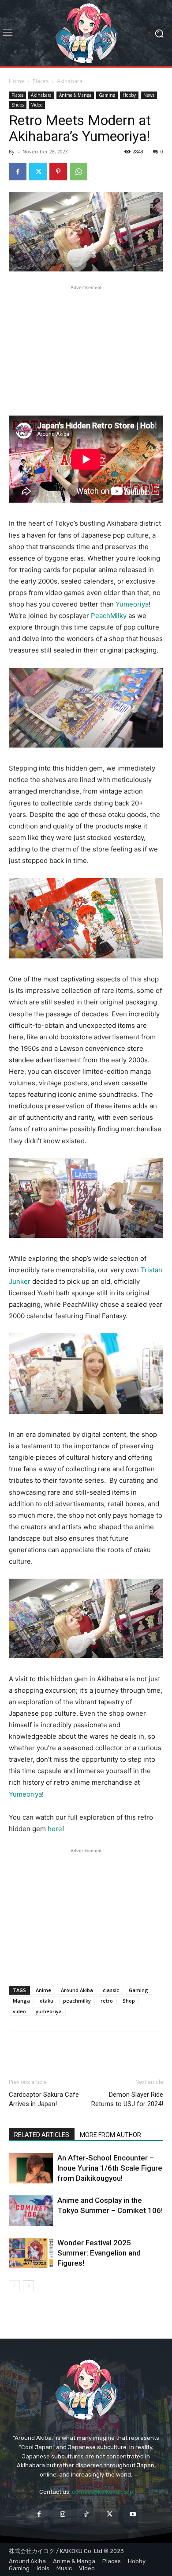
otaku (47, 2001)
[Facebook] (18, 172)
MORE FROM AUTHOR (110, 2135)
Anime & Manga (75, 95)
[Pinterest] (58, 172)
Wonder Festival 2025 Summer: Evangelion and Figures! (99, 2253)
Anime (43, 1990)
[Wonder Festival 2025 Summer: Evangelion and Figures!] (31, 2253)
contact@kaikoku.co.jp (103, 2492)
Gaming (107, 95)
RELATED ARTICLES (42, 2135)
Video (37, 105)
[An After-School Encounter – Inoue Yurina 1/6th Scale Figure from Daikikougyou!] (31, 2168)
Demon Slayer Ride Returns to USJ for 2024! (127, 2099)
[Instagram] (62, 2514)
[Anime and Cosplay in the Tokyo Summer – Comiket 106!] (31, 2211)
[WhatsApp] (79, 172)
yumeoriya (49, 2011)
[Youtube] (133, 2514)
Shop (129, 2001)
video (19, 2011)
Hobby (129, 95)
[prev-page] (14, 2286)
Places (41, 81)
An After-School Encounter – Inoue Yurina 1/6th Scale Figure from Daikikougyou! (110, 2168)
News (149, 95)
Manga (21, 2001)
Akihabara (70, 81)
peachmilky (77, 2001)
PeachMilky (109, 616)
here (55, 1829)
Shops (18, 105)
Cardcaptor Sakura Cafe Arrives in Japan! (44, 2099)
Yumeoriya (132, 604)
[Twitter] (38, 172)
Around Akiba (77, 1990)
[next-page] (28, 2286)
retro (107, 2001)
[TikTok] (86, 2514)
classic (111, 1990)
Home (17, 81)
